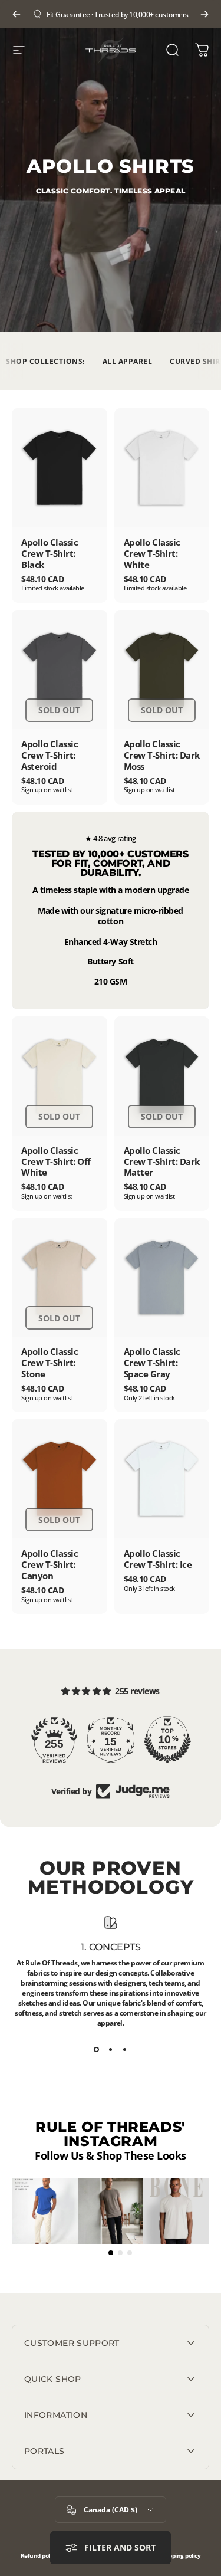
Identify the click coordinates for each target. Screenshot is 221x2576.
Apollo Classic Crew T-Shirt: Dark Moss (162, 755)
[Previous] (17, 14)
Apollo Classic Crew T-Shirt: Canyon (50, 1564)
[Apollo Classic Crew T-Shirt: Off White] (60, 1076)
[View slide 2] (111, 2049)
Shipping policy (181, 2556)
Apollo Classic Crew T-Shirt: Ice (158, 1559)
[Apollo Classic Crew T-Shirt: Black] (60, 468)
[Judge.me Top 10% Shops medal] (167, 1740)
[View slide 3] (125, 2049)
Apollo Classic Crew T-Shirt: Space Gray (152, 1363)
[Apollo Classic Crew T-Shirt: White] (162, 468)
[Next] (204, 14)
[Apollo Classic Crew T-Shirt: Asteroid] (60, 670)
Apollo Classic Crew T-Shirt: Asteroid (50, 755)
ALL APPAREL (128, 361)
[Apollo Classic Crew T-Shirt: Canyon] (60, 1479)
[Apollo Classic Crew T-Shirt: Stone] (60, 1278)
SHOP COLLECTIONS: (45, 361)
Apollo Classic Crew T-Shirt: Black (50, 553)
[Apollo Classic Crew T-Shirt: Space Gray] (162, 1278)
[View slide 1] (97, 2049)
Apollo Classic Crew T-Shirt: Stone (50, 1363)
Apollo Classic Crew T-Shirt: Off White (56, 1161)
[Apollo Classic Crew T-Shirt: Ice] (162, 1479)
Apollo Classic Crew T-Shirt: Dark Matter (162, 1161)
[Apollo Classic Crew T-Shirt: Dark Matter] (162, 1076)
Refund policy (39, 2556)
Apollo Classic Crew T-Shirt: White (152, 553)
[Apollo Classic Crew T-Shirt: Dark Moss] (162, 670)
